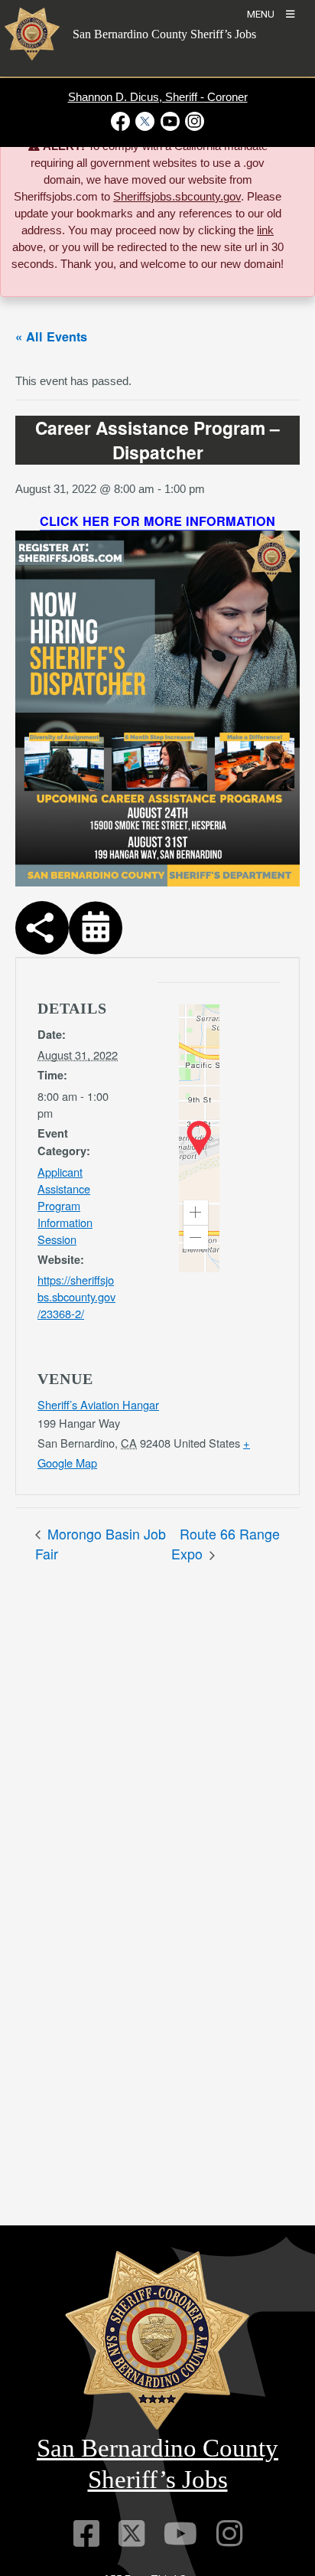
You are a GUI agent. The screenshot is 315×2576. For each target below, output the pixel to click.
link (265, 230)
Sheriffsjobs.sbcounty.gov (177, 197)
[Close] (282, 148)
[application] (199, 1138)
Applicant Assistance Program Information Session (65, 1205)
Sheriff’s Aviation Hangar (98, 1404)
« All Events (51, 336)
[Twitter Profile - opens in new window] (145, 121)
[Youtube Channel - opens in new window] (170, 121)
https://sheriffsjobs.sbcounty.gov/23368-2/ (76, 1296)
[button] (196, 1213)
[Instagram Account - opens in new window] (193, 121)
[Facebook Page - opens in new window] (122, 121)
